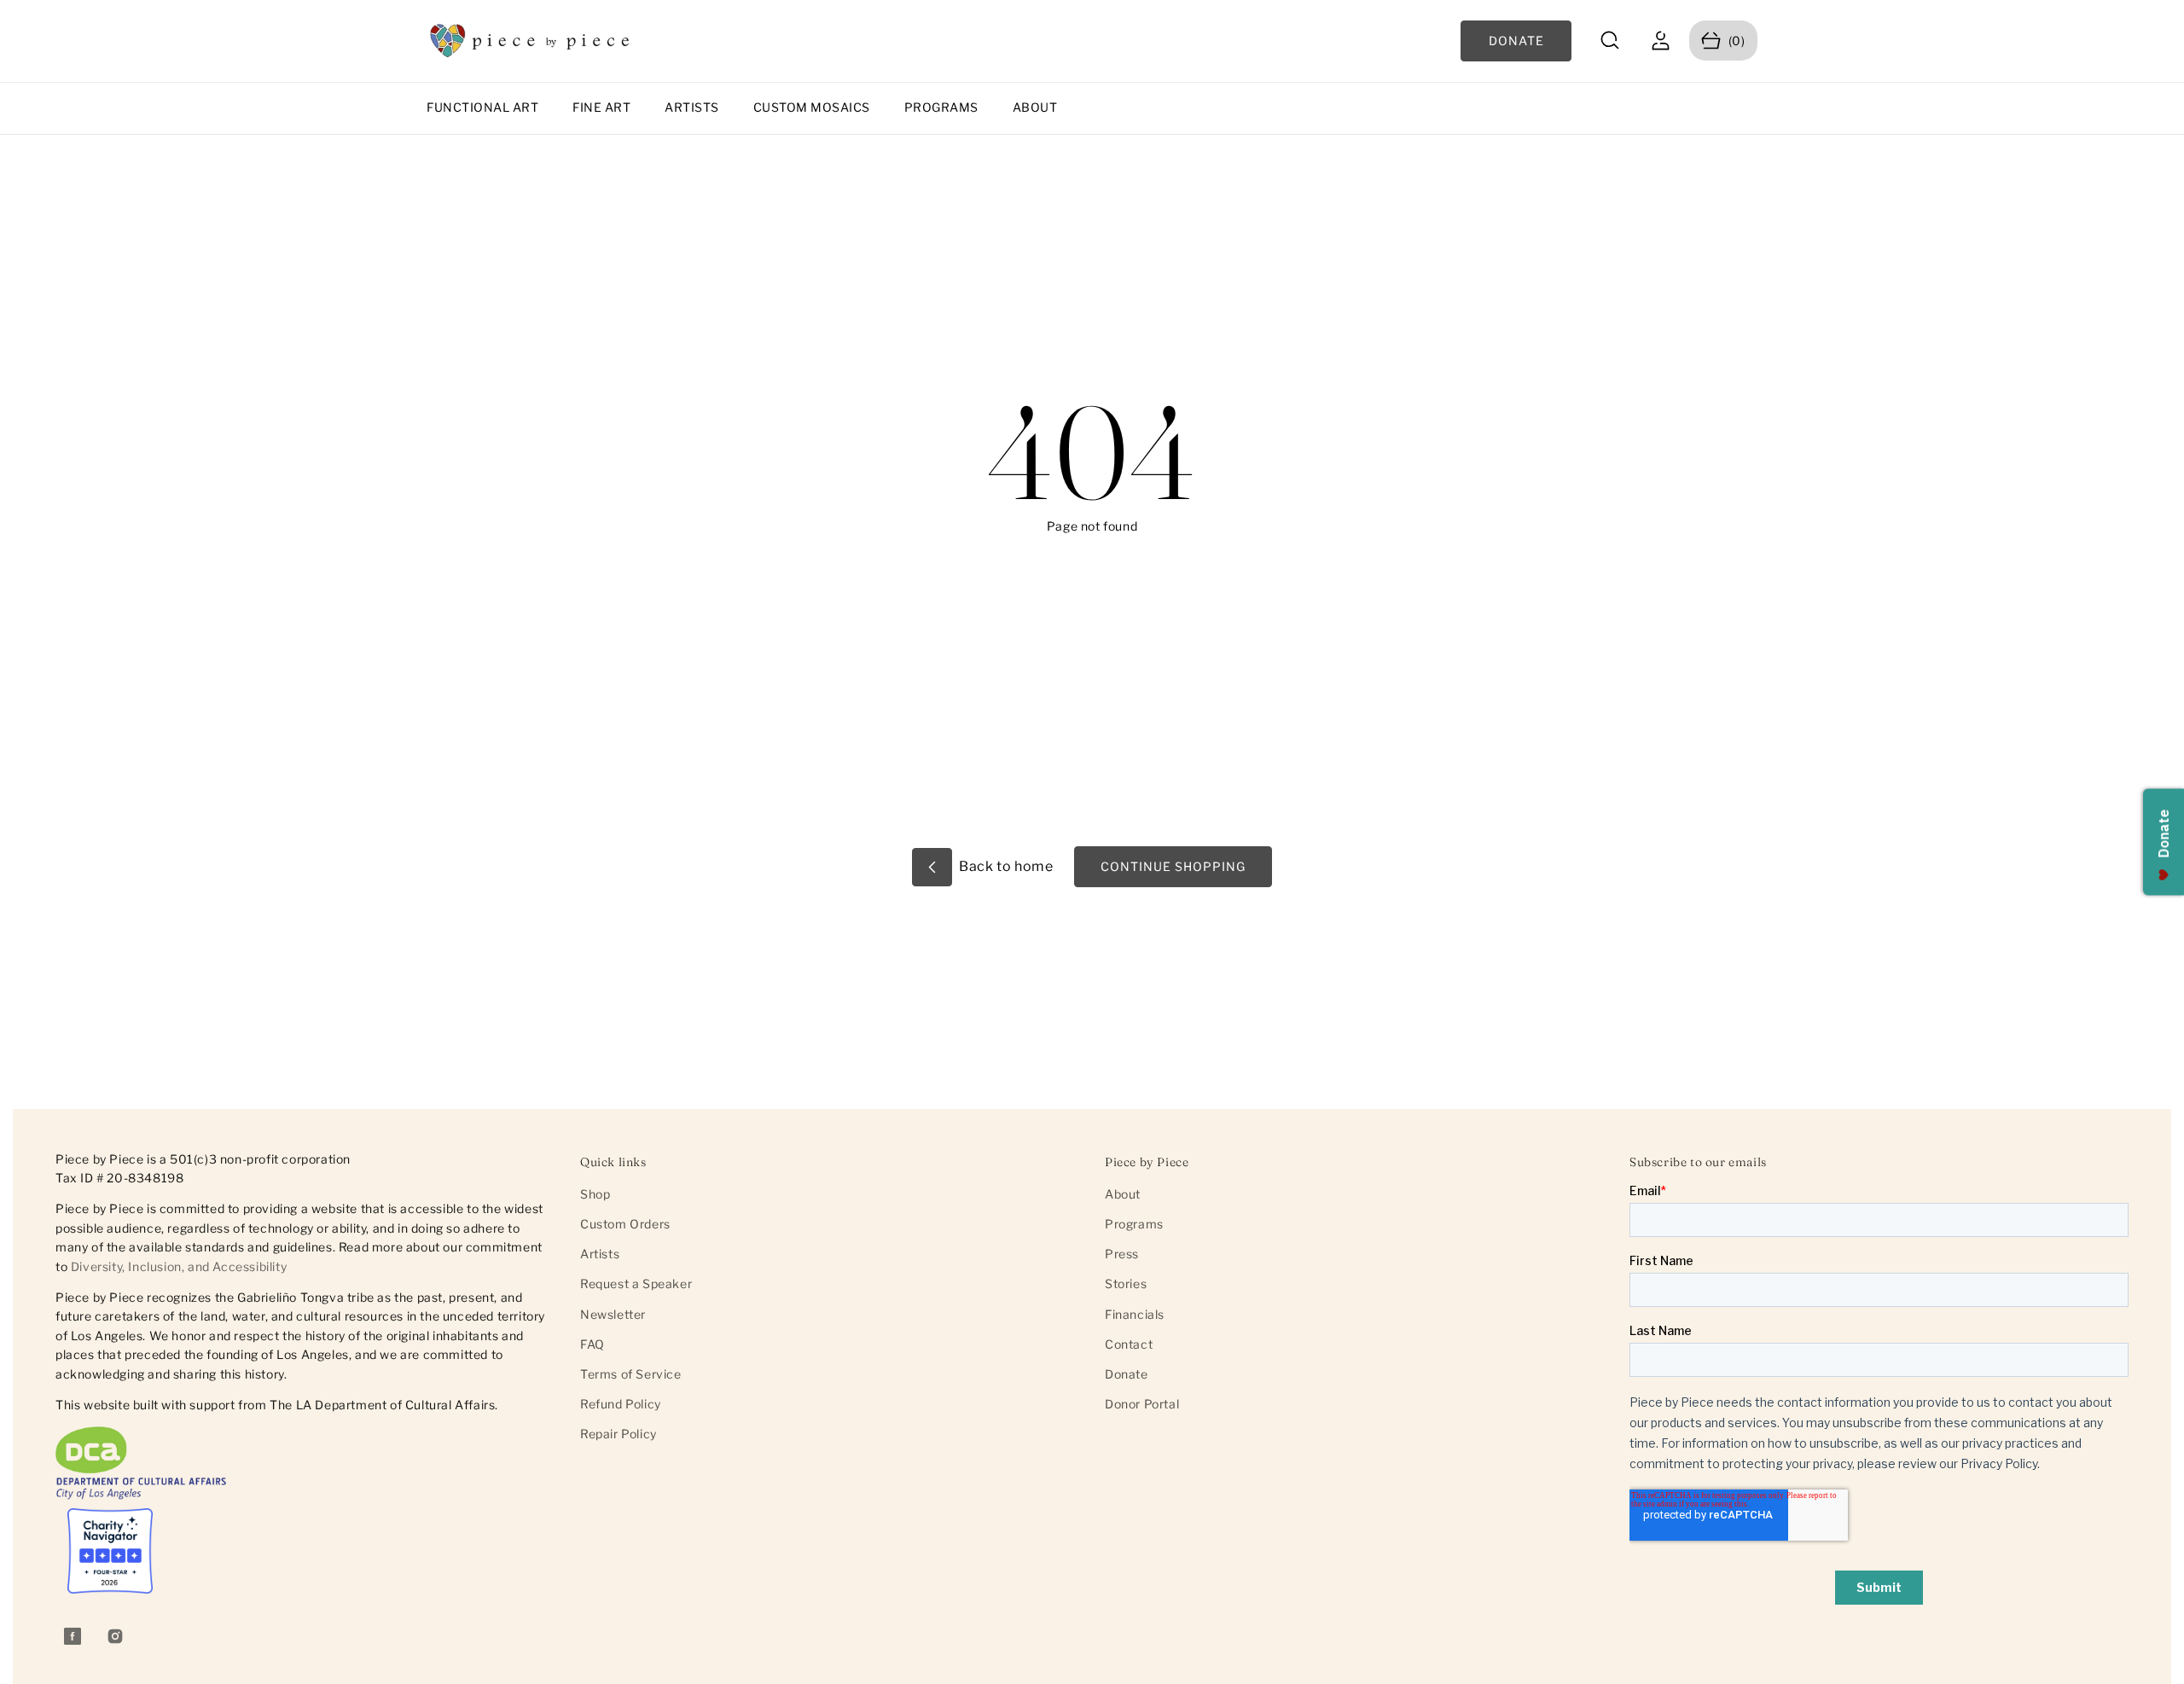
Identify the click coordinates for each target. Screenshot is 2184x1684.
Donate (1127, 1374)
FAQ (592, 1344)
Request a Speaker (636, 1283)
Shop (595, 1194)
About (1035, 107)
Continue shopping (1173, 866)
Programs (941, 107)
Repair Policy (619, 1434)
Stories (1126, 1283)
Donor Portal (1142, 1404)
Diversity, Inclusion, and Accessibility (179, 1266)
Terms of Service (631, 1374)
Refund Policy (621, 1404)
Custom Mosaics (812, 107)
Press (1122, 1254)
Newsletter (613, 1314)
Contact (1129, 1344)
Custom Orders (625, 1224)
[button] (1610, 41)
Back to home (1005, 866)
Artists (692, 107)
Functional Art (482, 107)
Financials (1135, 1314)
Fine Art (601, 107)
